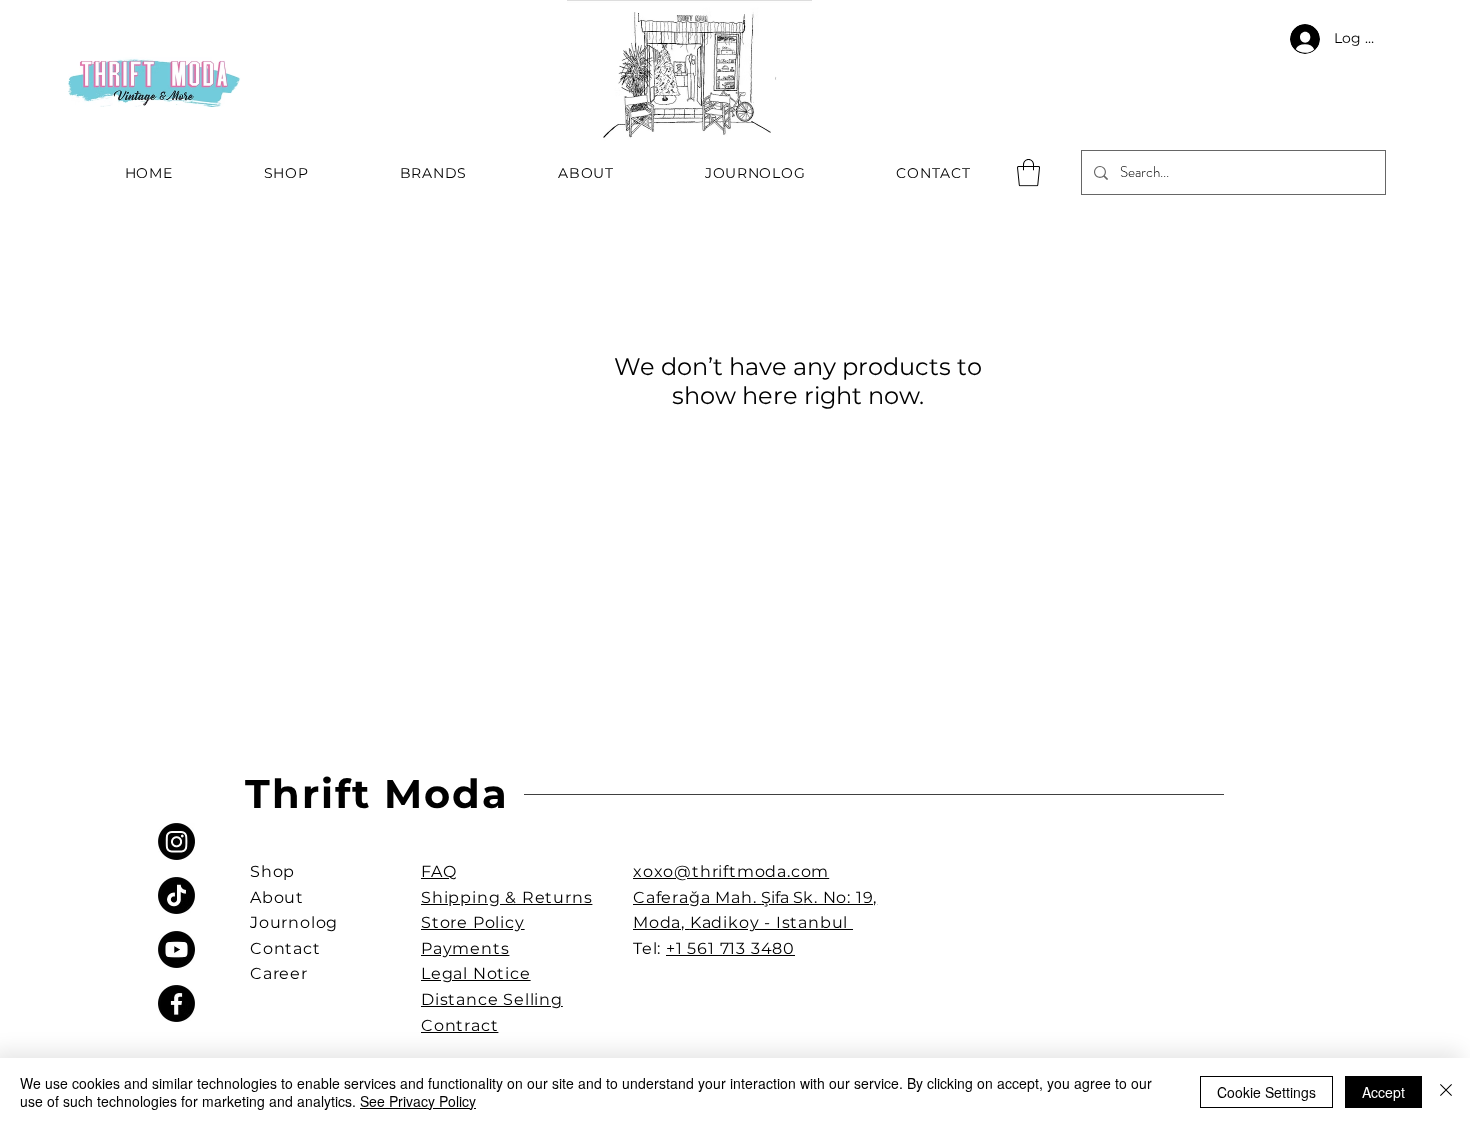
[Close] (1446, 1092)
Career (279, 973)
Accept (1383, 1092)
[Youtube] (176, 949)
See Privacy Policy (418, 1101)
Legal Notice (476, 973)
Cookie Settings (1266, 1092)
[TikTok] (176, 895)
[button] (1028, 172)
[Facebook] (176, 1003)
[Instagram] (176, 841)
